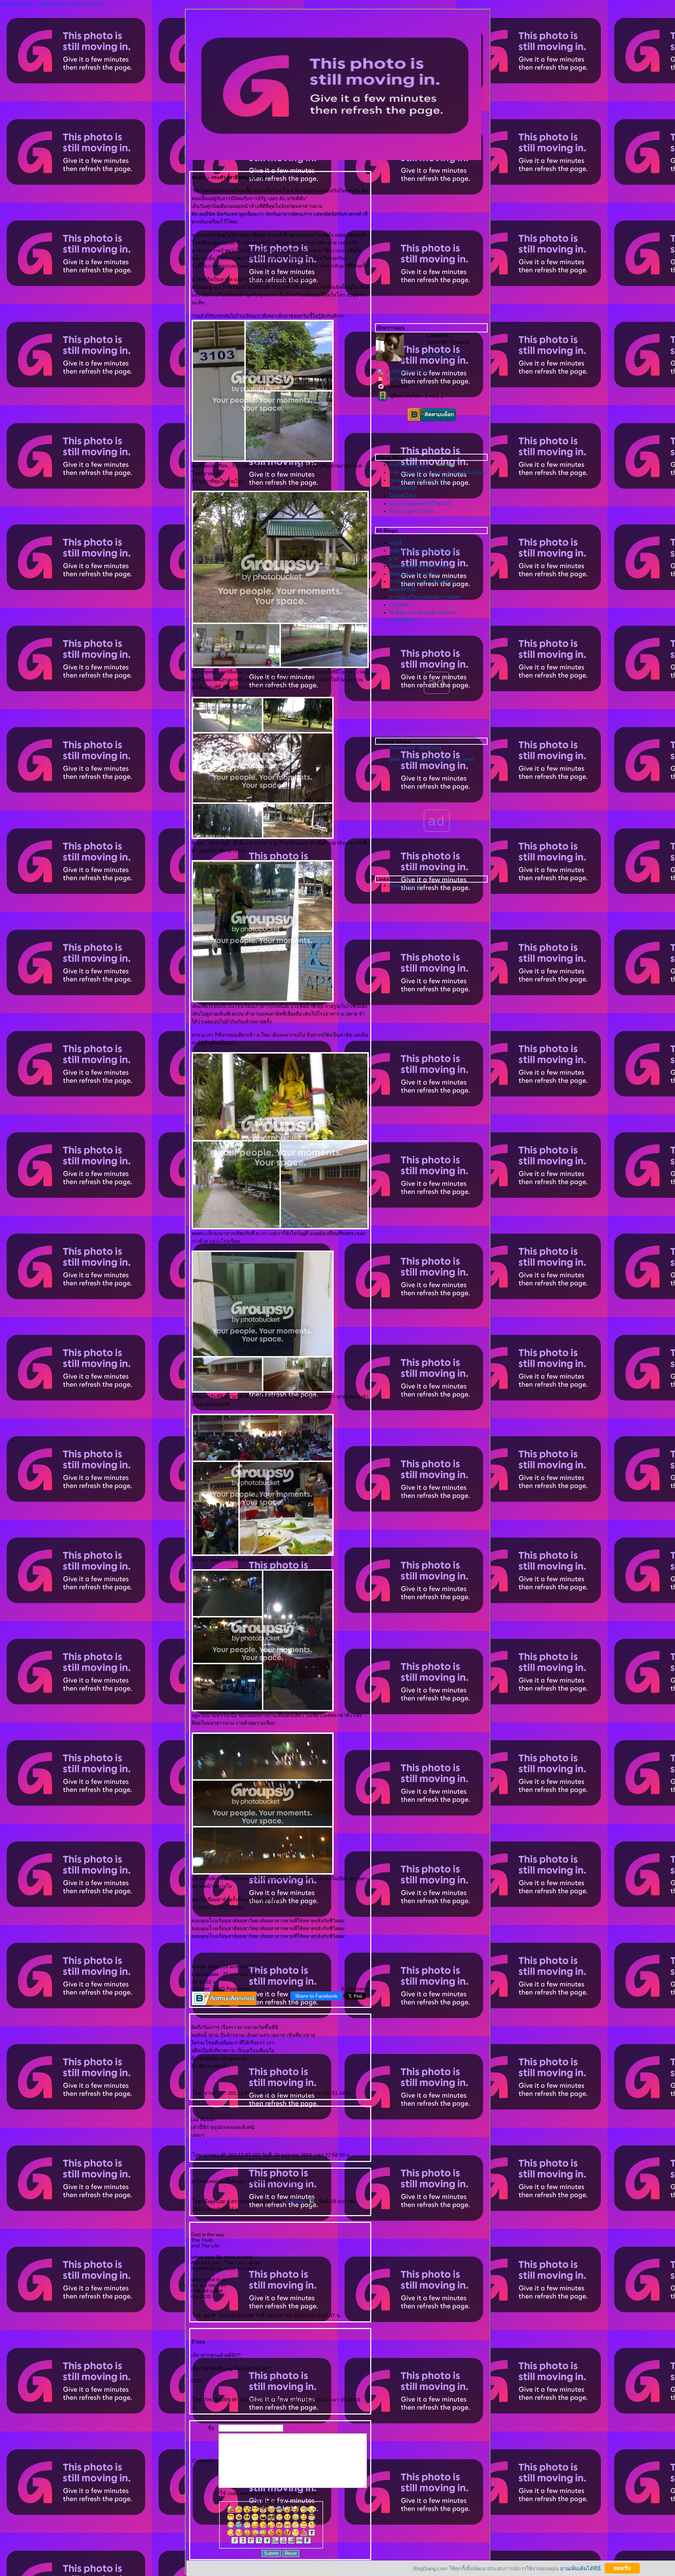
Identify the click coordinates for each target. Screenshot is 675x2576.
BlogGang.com (406, 885)
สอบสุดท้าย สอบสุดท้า (414, 574)
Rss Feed (396, 379)
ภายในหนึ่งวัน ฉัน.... (411, 465)
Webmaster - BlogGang (415, 748)
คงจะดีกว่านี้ (402, 589)
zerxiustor (297, 2201)
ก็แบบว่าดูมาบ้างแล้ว (412, 511)
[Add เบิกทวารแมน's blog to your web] (432, 759)
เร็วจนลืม (399, 605)
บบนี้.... (398, 543)
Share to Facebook (316, 1996)
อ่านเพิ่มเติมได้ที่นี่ (580, 2568)
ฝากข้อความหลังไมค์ (408, 371)
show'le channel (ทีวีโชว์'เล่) (420, 503)
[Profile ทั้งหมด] (443, 355)
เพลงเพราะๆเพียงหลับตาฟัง (418, 480)
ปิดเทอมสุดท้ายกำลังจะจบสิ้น (420, 566)
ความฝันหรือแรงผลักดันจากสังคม (425, 597)
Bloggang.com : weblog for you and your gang (52, 4)
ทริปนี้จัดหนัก (403, 488)
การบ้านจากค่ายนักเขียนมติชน (422, 581)
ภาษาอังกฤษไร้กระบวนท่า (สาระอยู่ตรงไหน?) (438, 472)
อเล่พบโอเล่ (403, 496)
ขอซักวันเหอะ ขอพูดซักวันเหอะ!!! (425, 551)
